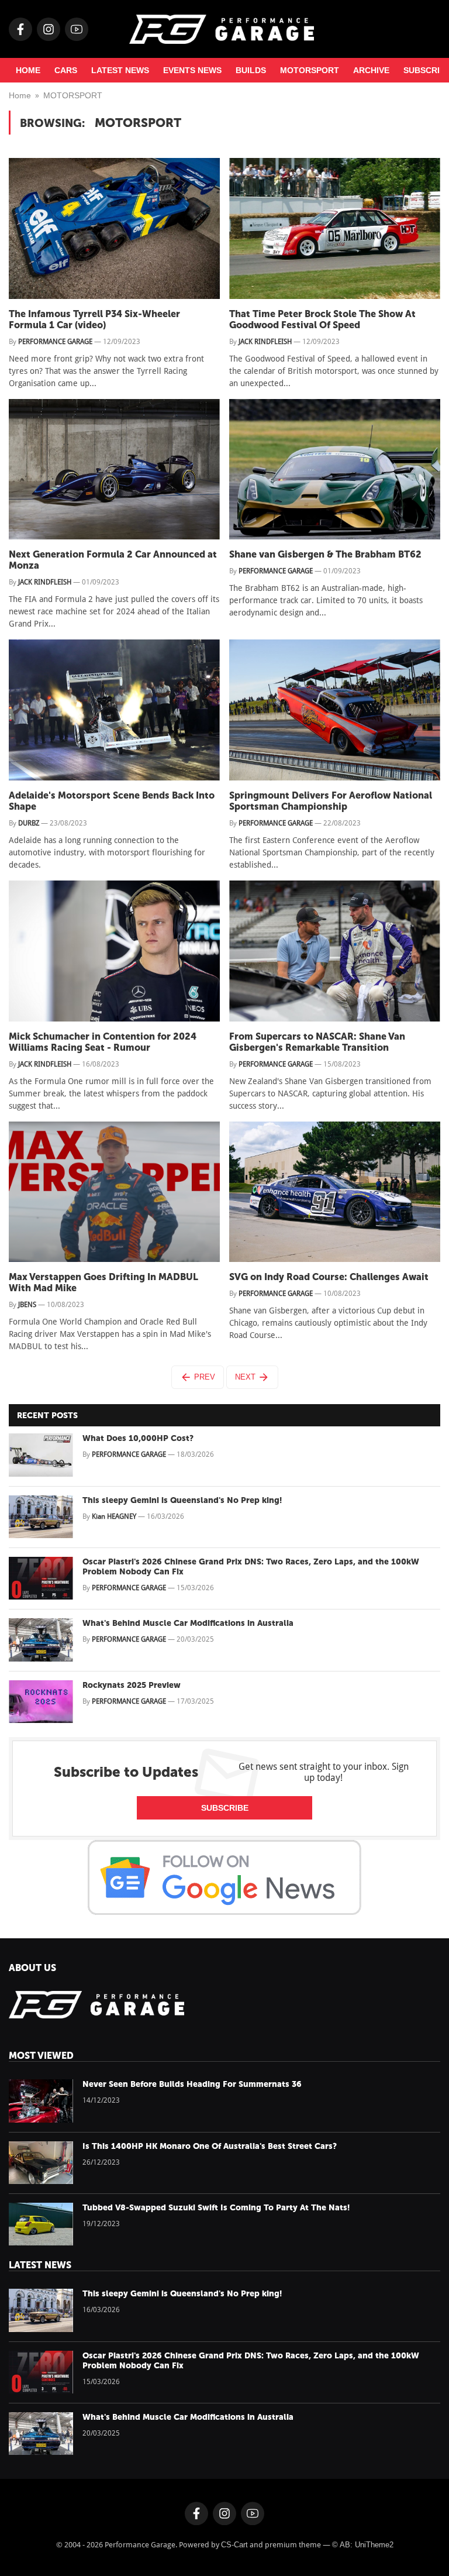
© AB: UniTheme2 (363, 2545)
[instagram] (49, 29)
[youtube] (77, 29)
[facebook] (20, 29)
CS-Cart (234, 2545)
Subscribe (225, 1808)
